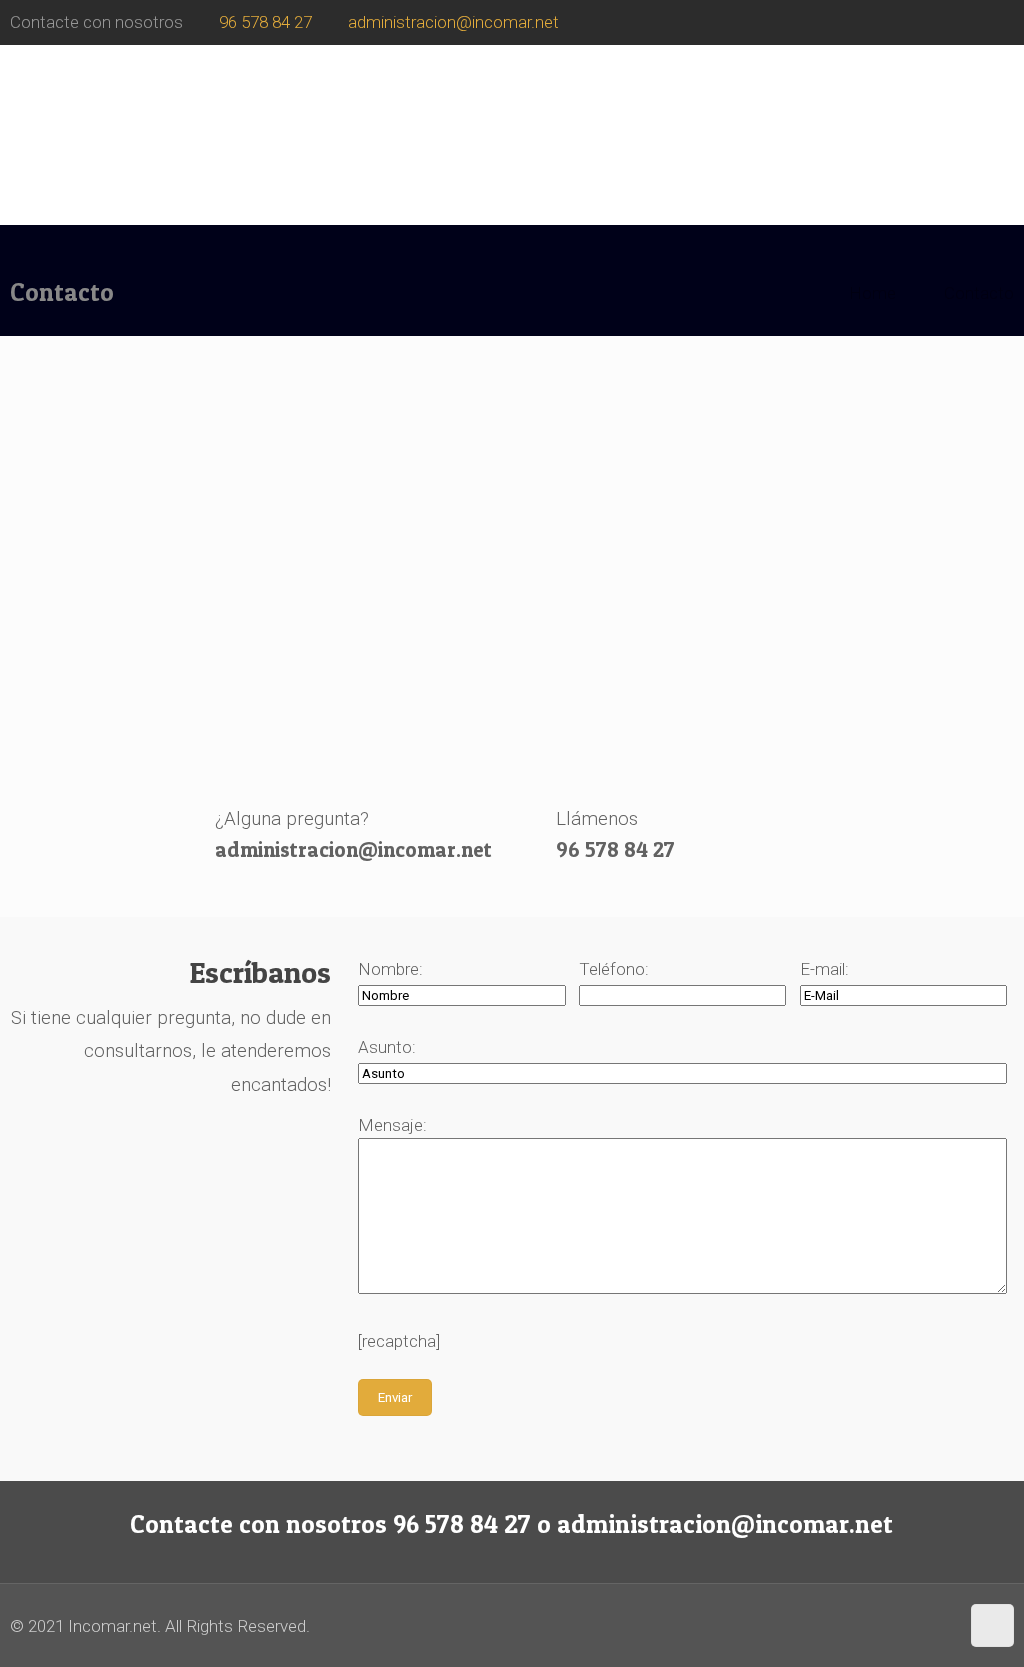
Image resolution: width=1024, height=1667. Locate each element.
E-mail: (824, 969)
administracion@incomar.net (453, 22)
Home (872, 293)
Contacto (979, 293)
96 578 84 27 (265, 22)
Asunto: (387, 1047)
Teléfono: (614, 969)
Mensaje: (392, 1125)
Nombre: (390, 969)
